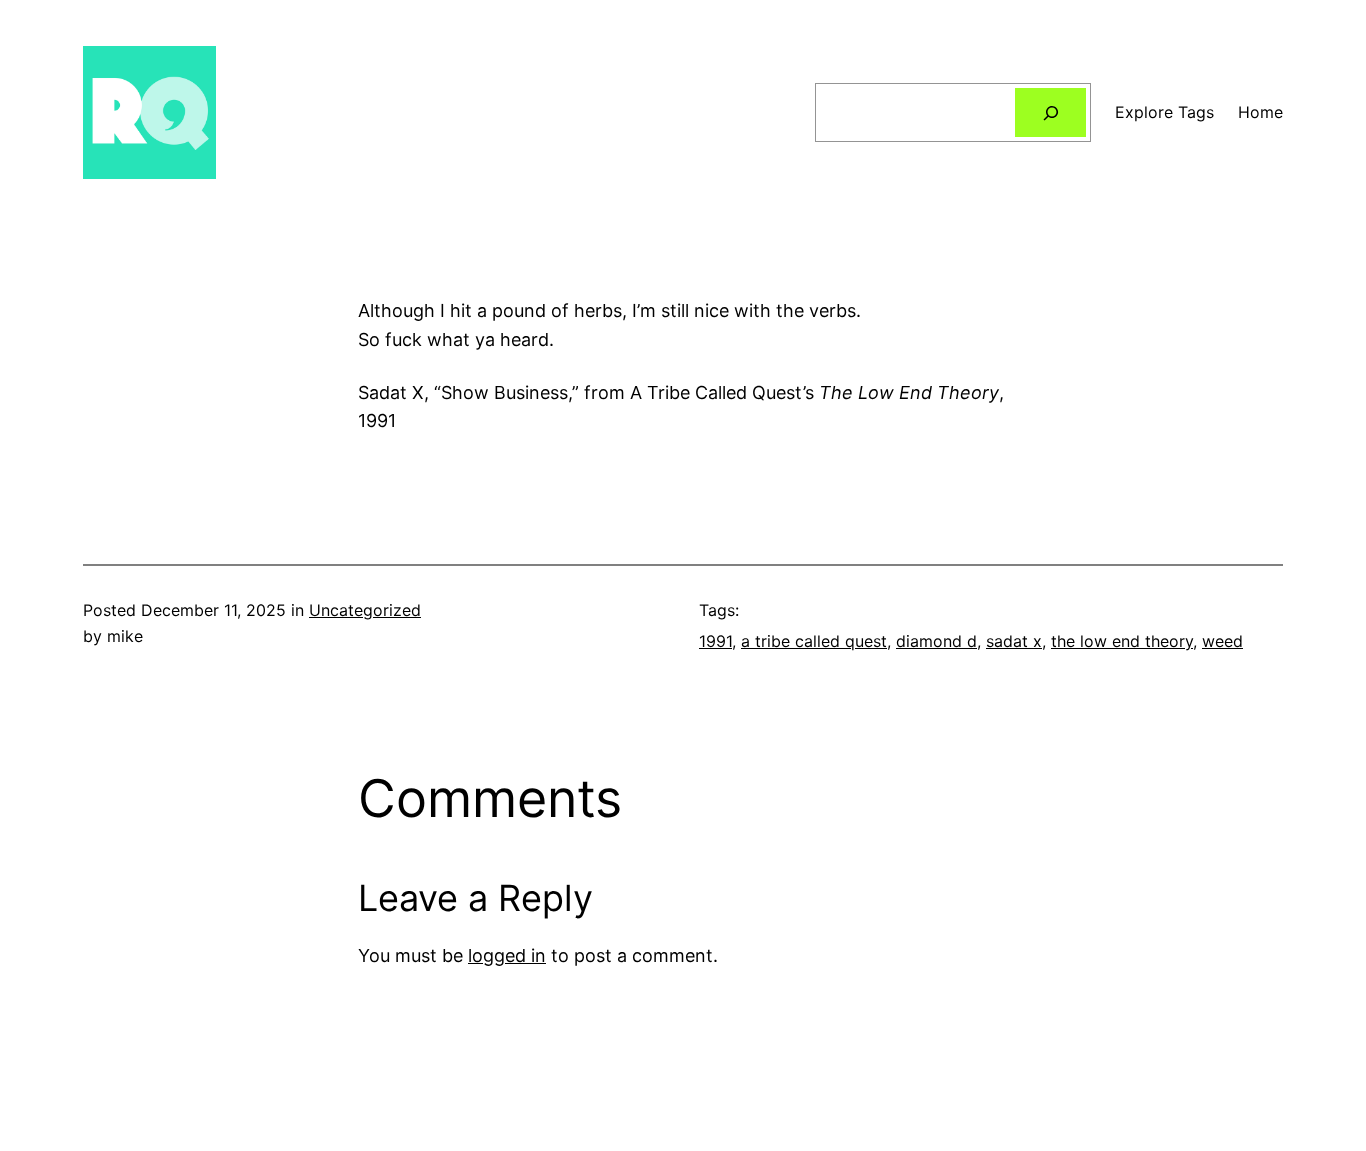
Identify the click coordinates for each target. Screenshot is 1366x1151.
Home (1260, 112)
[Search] (1050, 112)
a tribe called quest (814, 641)
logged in (507, 955)
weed (1222, 641)
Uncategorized (365, 610)
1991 (715, 641)
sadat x (1014, 641)
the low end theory (1122, 641)
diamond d (936, 641)
